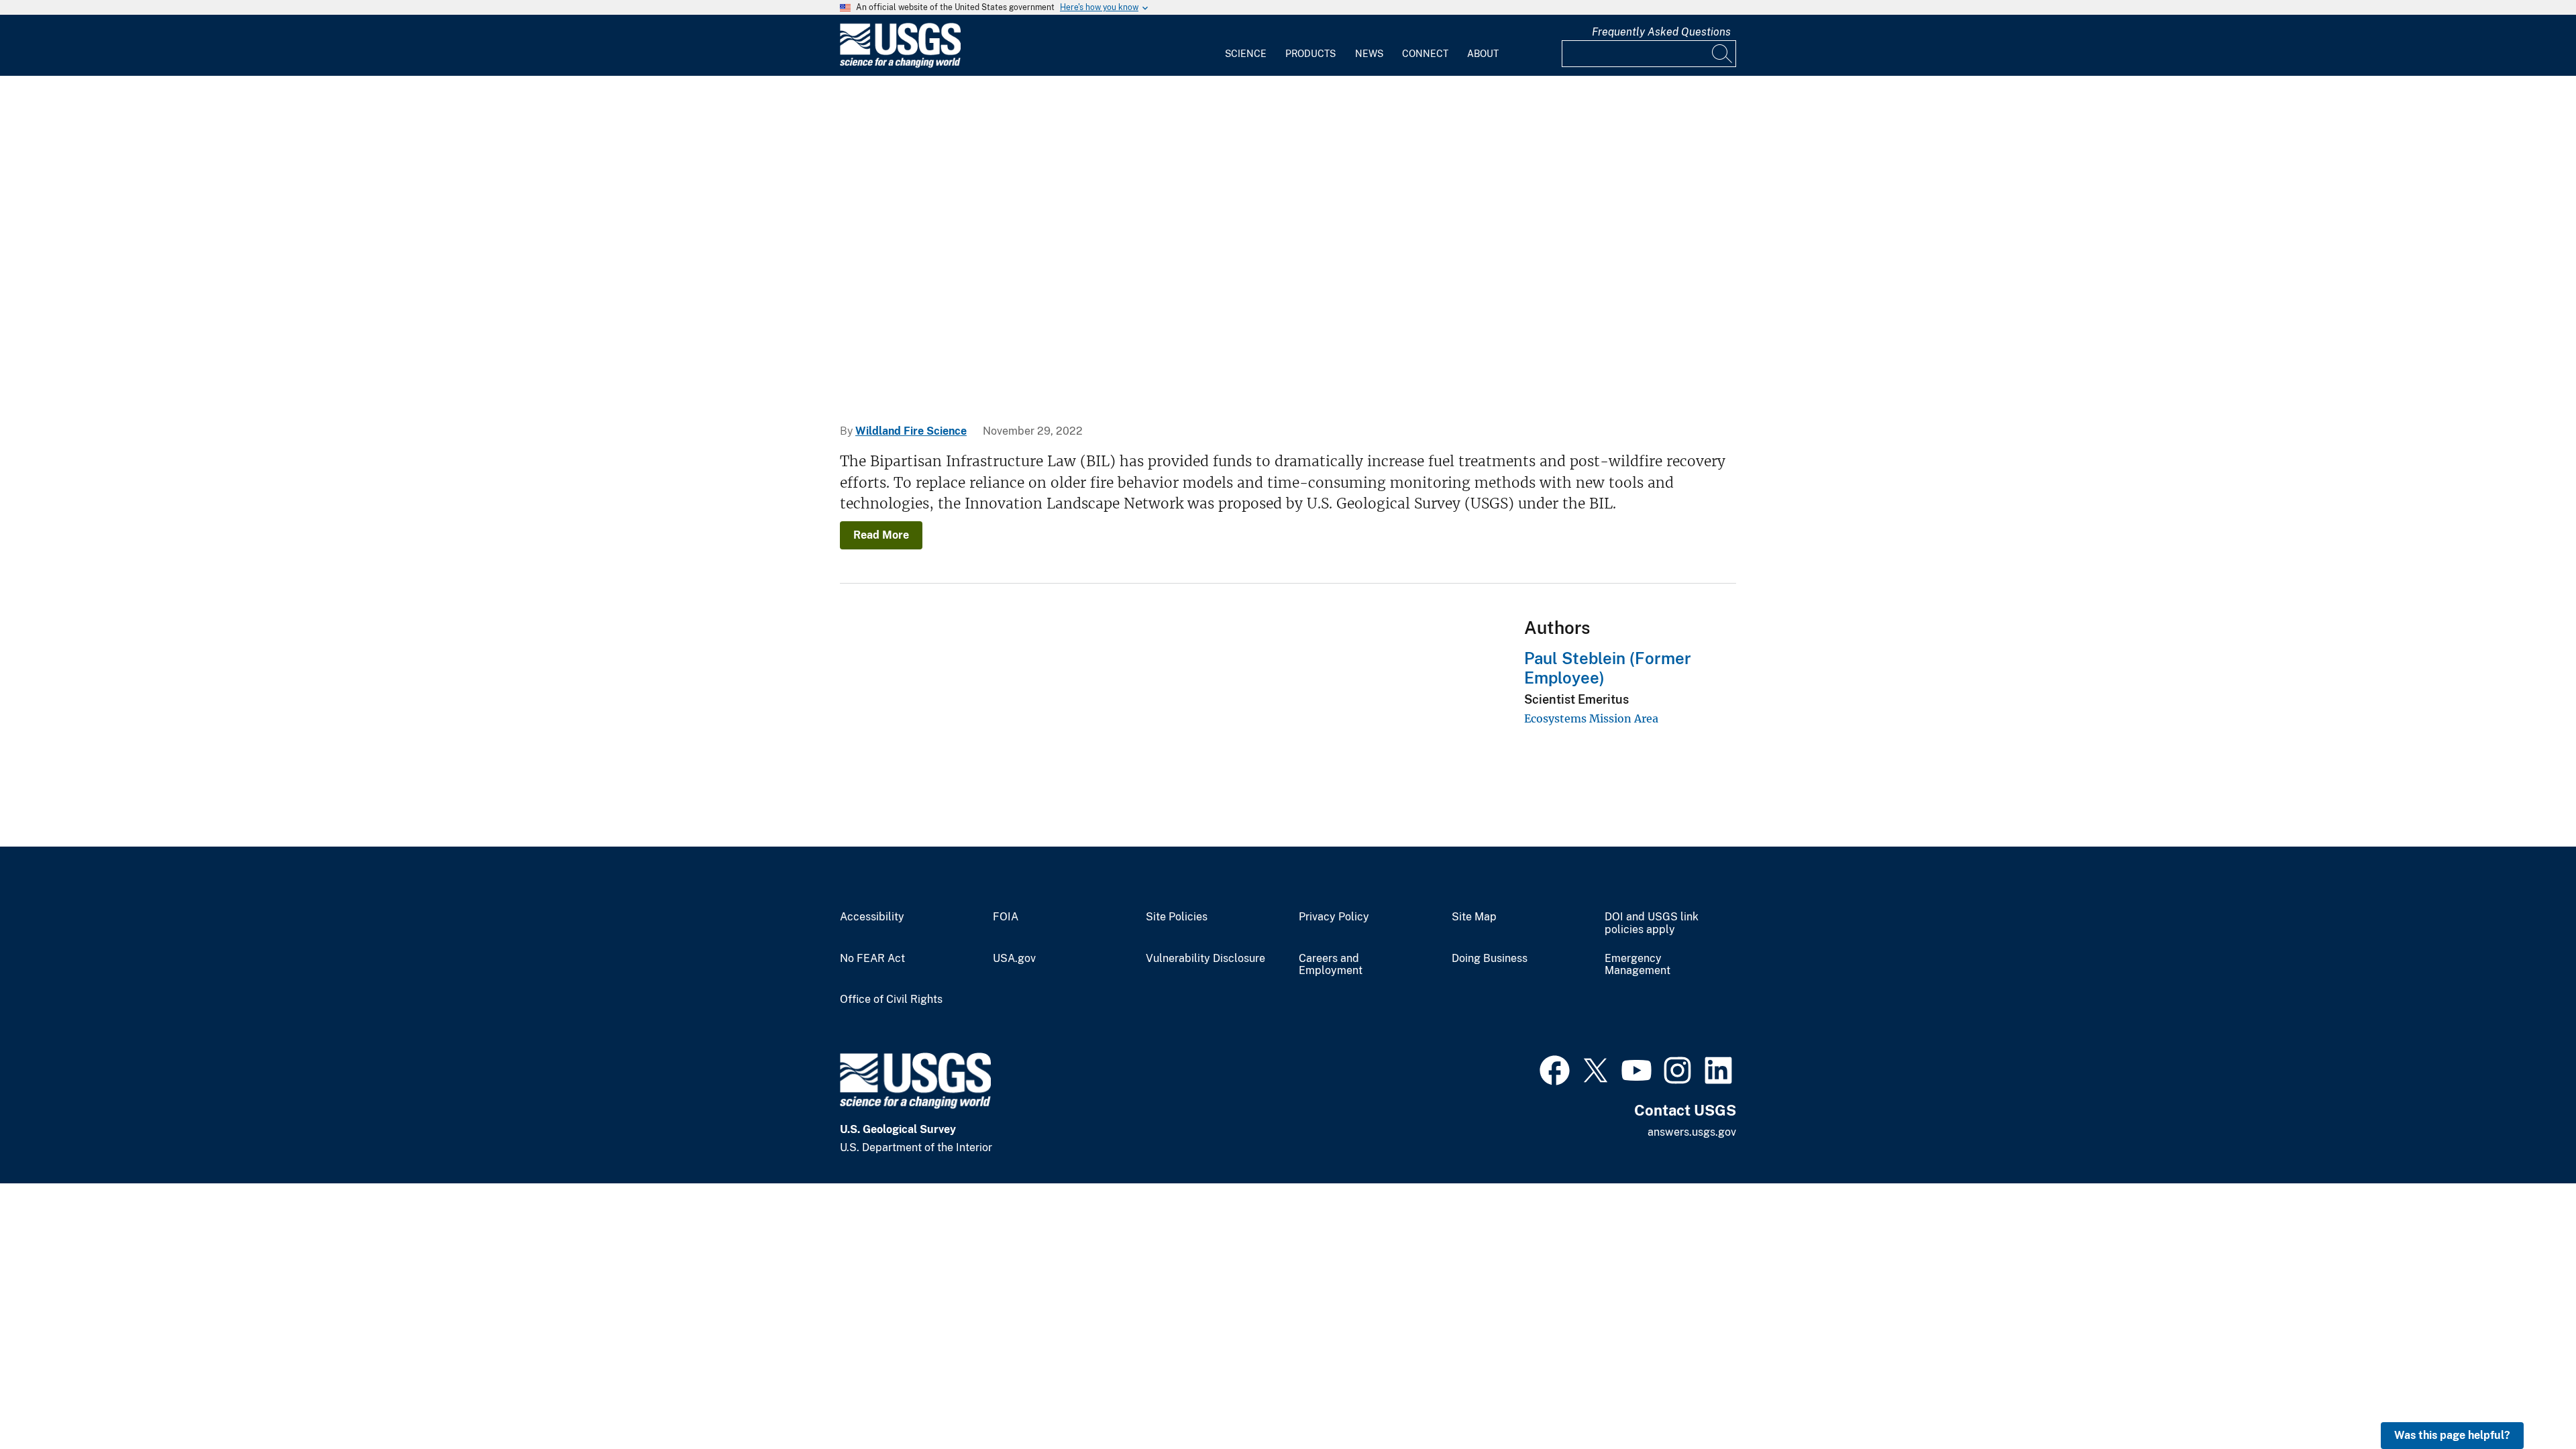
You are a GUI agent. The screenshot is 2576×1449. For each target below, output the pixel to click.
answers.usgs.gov (1692, 1132)
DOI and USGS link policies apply (1652, 923)
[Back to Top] (2527, 1400)
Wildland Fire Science (911, 431)
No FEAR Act (872, 959)
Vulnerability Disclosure (1205, 959)
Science (1246, 54)
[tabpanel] (1288, 240)
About (1483, 54)
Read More (881, 535)
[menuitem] (1246, 46)
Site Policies (1177, 917)
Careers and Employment (1331, 965)
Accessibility (872, 917)
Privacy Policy (1334, 917)
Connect (1425, 54)
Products (1310, 54)
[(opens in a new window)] (1555, 1069)
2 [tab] (1298, 377)
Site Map (1474, 917)
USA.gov (1014, 959)
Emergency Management (1638, 965)
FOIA (1006, 917)
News (1369, 54)
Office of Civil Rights (891, 1000)
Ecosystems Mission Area (1591, 718)
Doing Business (1490, 959)
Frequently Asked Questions (1661, 32)
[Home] (900, 65)
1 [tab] (1278, 377)
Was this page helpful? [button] (2452, 1435)
